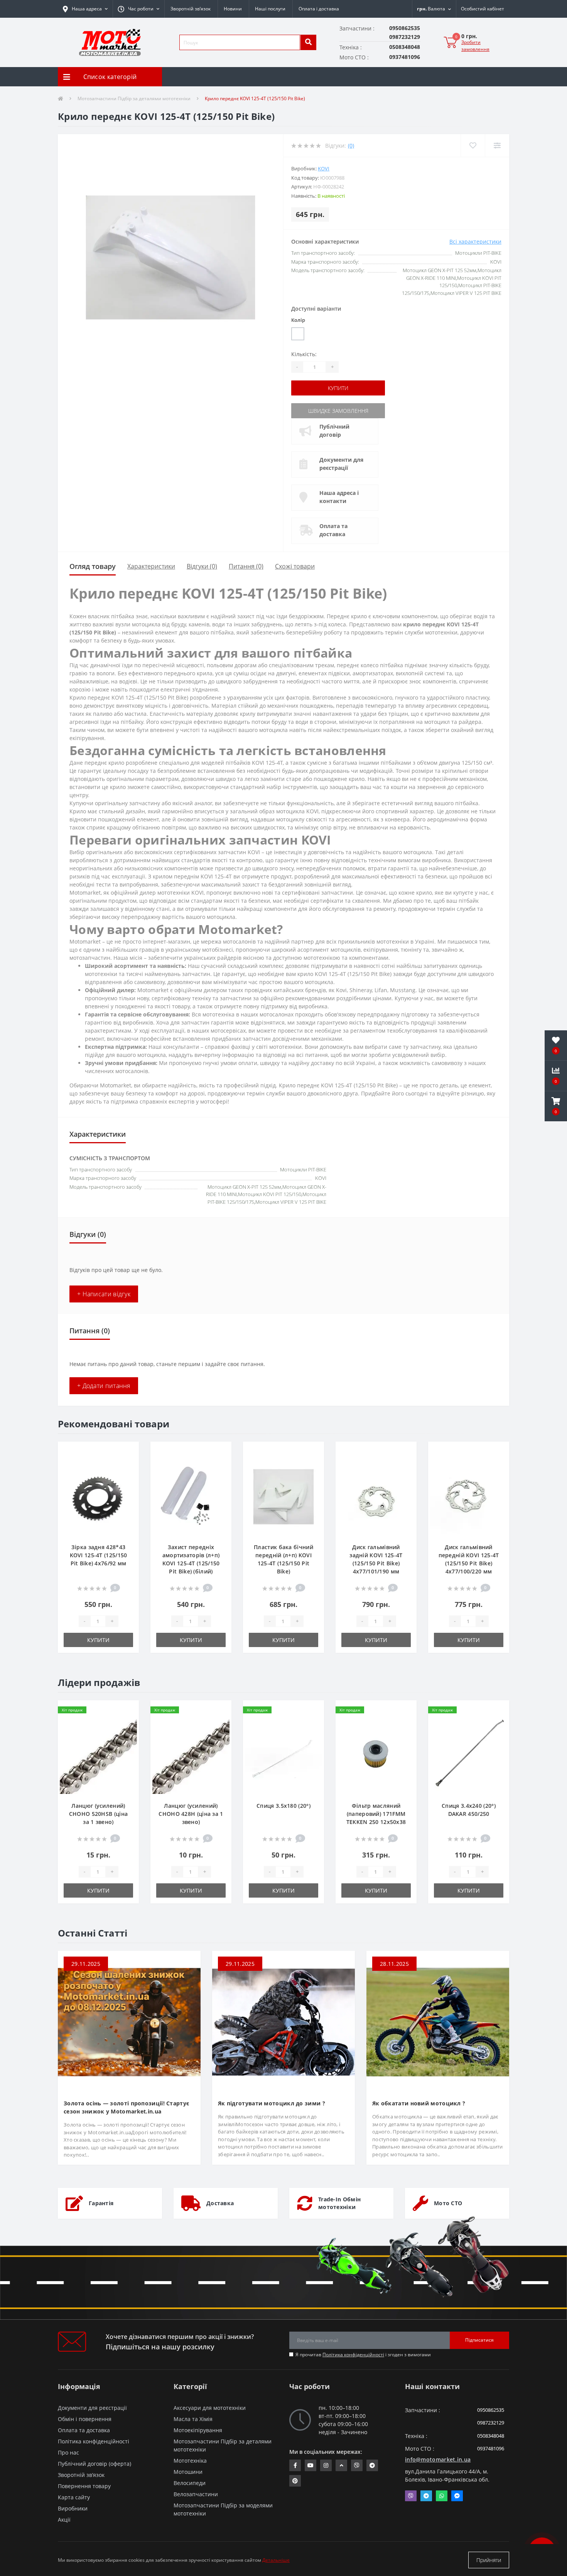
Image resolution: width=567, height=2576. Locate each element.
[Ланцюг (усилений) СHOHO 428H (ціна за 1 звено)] (191, 1755)
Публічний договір (334, 431)
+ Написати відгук (104, 1294)
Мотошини (188, 2472)
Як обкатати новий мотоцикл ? (419, 2103)
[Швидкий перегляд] (127, 1477)
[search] (308, 42)
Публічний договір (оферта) (94, 2464)
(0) (351, 146)
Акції (64, 2520)
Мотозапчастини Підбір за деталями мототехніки (134, 98)
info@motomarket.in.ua (438, 2459)
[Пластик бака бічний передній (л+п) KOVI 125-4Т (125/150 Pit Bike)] (283, 1496)
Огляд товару (93, 566)
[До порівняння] (127, 1464)
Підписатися (479, 2340)
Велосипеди (190, 2483)
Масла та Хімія (193, 2419)
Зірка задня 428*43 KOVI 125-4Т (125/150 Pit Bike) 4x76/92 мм (99, 1555)
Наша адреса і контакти (339, 497)
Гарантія (101, 2203)
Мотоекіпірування (198, 2430)
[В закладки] (127, 1452)
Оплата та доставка (333, 530)
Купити (338, 388)
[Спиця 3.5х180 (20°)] (283, 1755)
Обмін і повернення (85, 2419)
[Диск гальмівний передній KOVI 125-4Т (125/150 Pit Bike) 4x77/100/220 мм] (469, 1496)
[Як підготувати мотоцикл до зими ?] (283, 2022)
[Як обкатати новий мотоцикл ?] (438, 2022)
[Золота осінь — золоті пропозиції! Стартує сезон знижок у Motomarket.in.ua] (129, 2022)
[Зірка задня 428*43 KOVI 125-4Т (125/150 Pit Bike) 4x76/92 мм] (98, 1496)
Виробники (73, 2508)
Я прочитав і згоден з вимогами (363, 2355)
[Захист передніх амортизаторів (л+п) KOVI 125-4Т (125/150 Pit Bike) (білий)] (191, 1496)
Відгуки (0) (202, 566)
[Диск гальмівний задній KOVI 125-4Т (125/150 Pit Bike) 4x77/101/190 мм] (376, 1496)
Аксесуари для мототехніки (210, 2408)
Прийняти (489, 2560)
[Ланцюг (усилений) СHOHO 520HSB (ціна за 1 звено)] (98, 1755)
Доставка (220, 2203)
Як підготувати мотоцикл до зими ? (272, 2103)
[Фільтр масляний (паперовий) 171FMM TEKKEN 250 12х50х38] (376, 1755)
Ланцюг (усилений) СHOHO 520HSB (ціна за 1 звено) (98, 1814)
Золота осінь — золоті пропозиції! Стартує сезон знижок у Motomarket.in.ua (126, 2107)
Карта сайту (74, 2497)
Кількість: (304, 354)
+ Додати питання (104, 1386)
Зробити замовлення (475, 46)
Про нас (68, 2452)
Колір (298, 320)
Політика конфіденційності (353, 2355)
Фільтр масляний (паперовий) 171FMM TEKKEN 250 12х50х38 (376, 1814)
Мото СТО (448, 2203)
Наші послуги (270, 9)
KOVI (324, 168)
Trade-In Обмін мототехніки (339, 2203)
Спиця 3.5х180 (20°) (283, 1806)
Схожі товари (295, 566)
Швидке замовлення (338, 411)
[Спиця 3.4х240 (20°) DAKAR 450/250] (469, 1755)
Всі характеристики (475, 241)
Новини (233, 9)
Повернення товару (84, 2486)
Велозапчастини (196, 2494)
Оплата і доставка (319, 9)
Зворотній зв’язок (191, 9)
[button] (138, 9)
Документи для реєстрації (341, 464)
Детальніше (276, 2560)
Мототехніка (190, 2461)
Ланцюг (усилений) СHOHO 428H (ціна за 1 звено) (191, 1814)
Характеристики (151, 566)
